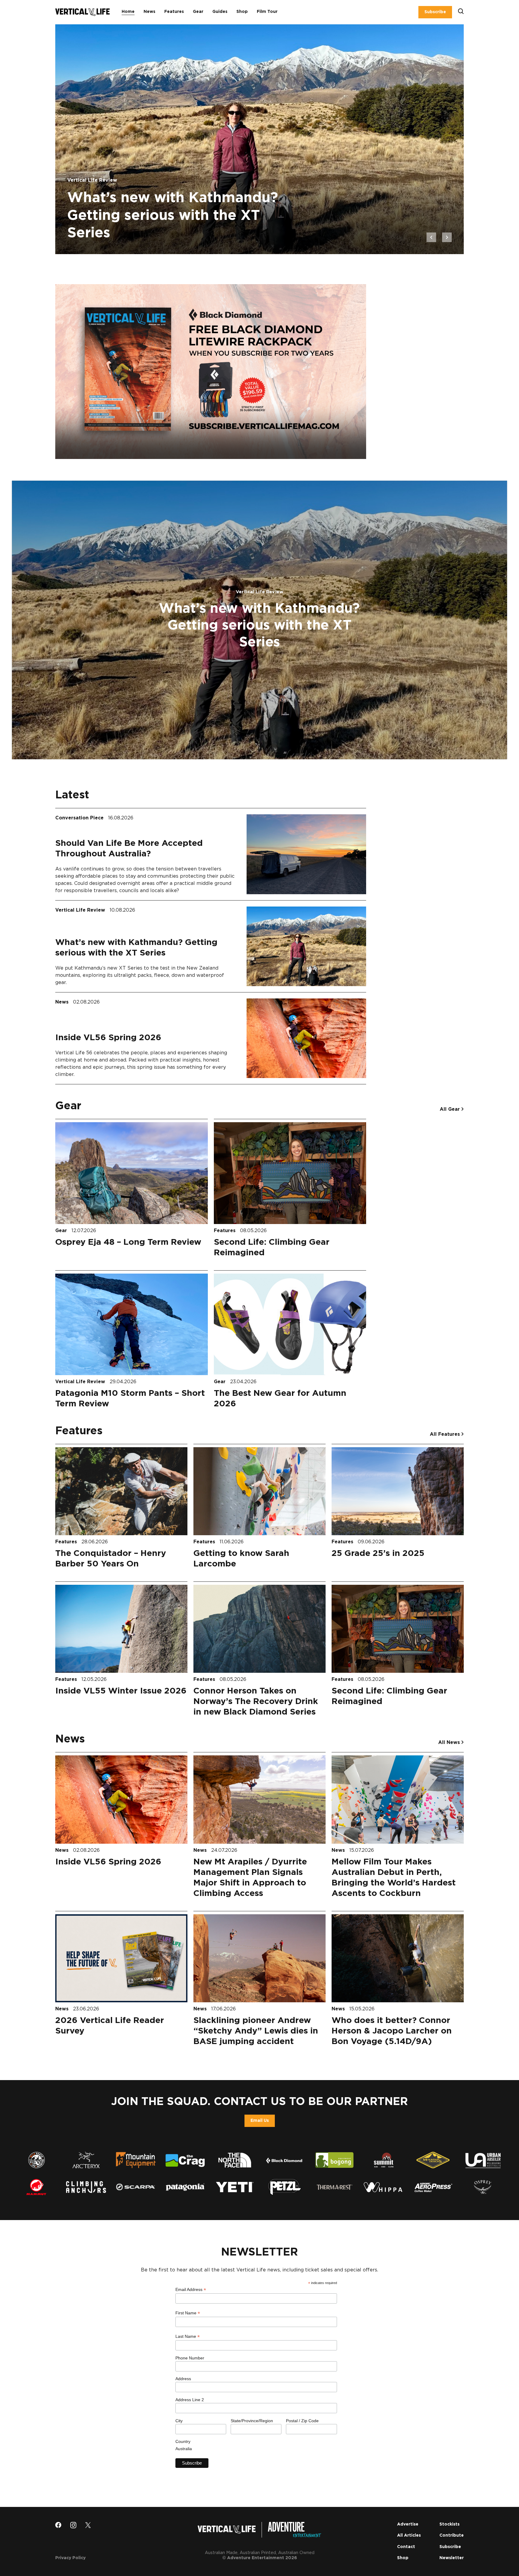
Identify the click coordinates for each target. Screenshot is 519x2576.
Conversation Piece (80, 818)
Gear (198, 12)
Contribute (452, 2535)
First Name (188, 2313)
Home (128, 12)
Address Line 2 (190, 2400)
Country (183, 2441)
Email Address (191, 2290)
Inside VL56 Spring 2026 (108, 1038)
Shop (242, 12)
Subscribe (435, 12)
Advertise (408, 2524)
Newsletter (452, 2558)
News (149, 12)
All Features (446, 1434)
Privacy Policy (70, 2558)
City (179, 2421)
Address (183, 2379)
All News (450, 1742)
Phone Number (190, 2358)
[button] (431, 237)
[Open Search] (461, 12)
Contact (406, 2547)
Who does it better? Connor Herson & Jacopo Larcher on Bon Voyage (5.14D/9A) (392, 2031)
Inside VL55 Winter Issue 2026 (121, 1691)
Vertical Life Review (81, 910)
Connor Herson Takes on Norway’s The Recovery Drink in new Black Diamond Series (256, 1702)
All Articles (409, 2535)
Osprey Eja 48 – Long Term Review (128, 1242)
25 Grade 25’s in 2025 (378, 1554)
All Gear (451, 1109)
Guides (220, 12)
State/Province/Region (252, 2421)
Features (174, 12)
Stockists (449, 2524)
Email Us (260, 2121)
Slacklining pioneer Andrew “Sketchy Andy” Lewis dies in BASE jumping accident (256, 2031)
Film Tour (267, 12)
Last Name (188, 2336)
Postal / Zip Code (302, 2421)
